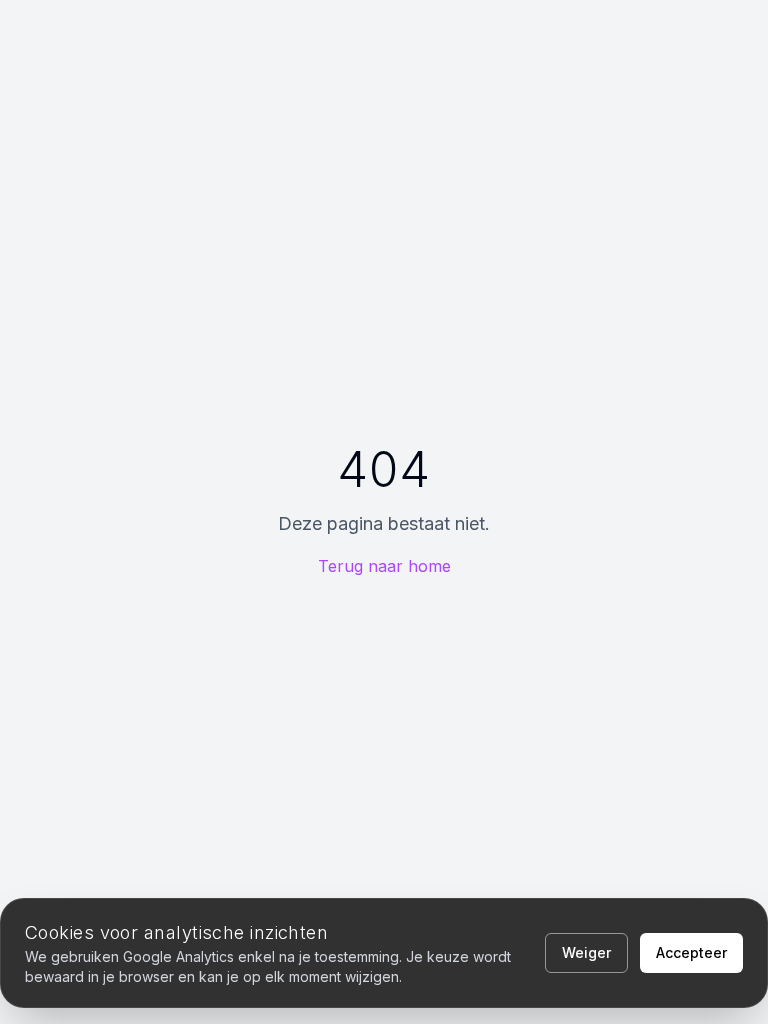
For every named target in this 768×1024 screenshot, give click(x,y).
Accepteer (691, 952)
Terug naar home (384, 566)
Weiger (586, 952)
